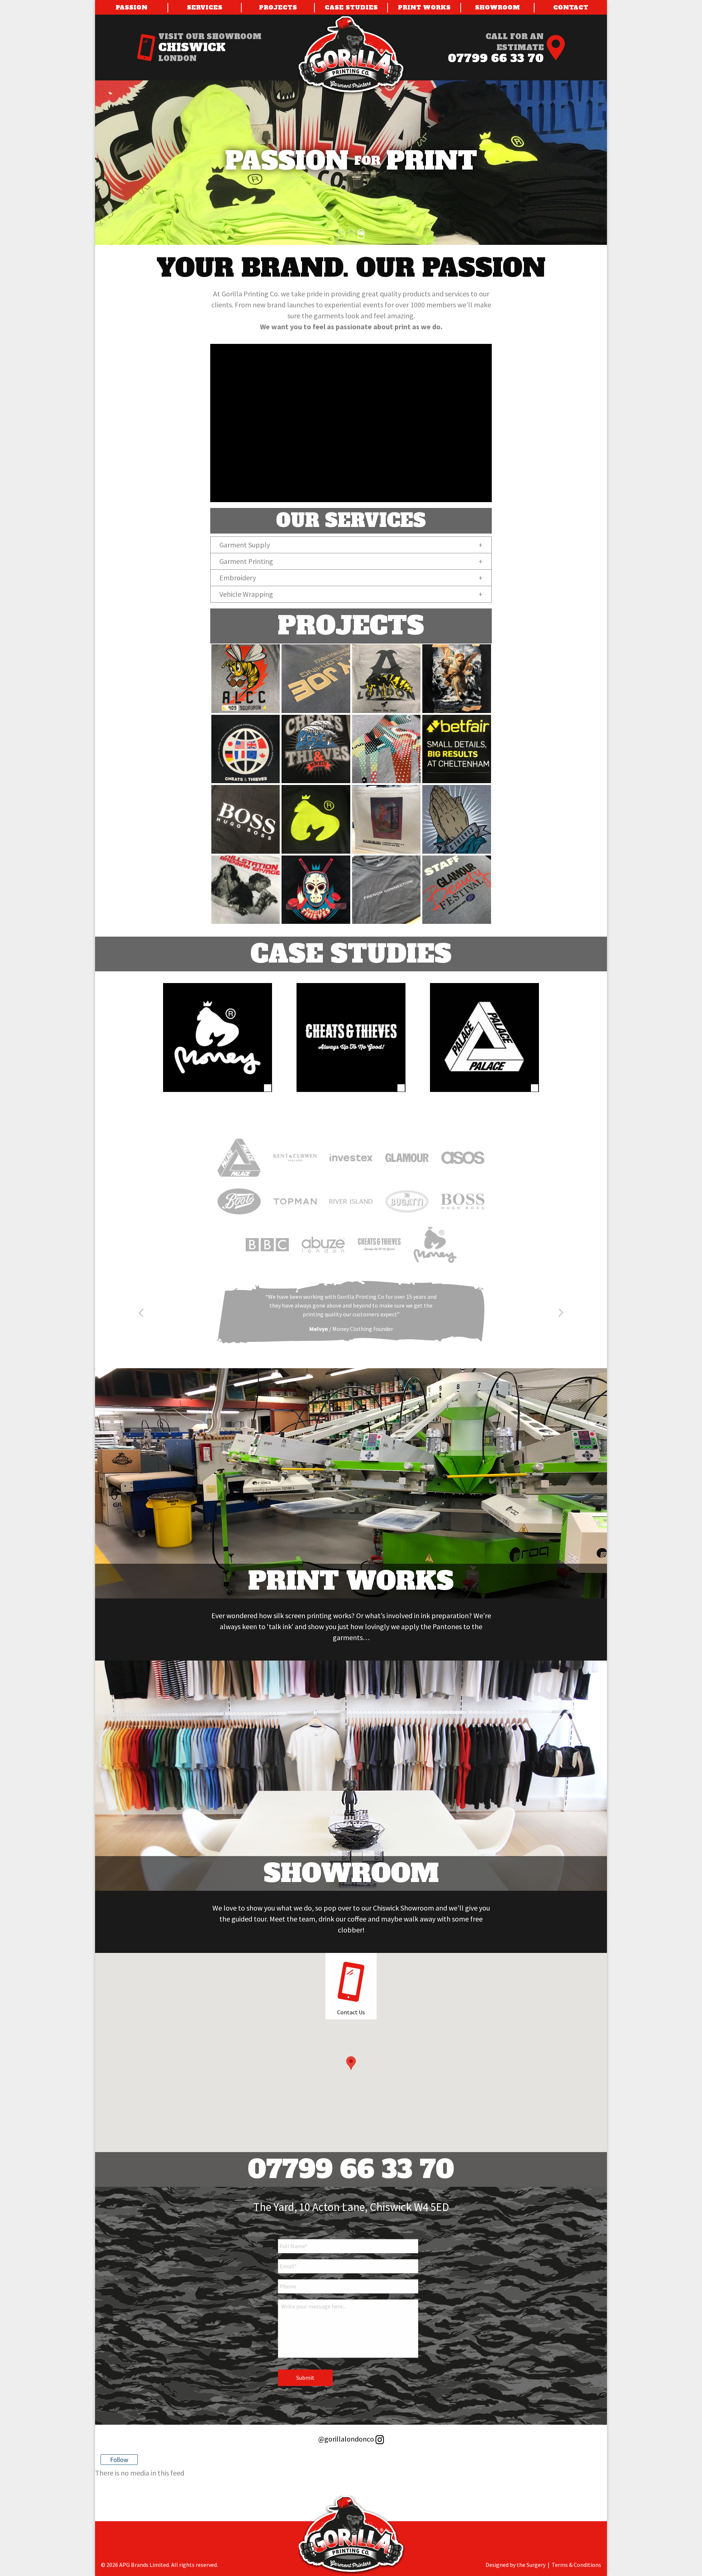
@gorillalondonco (347, 2439)
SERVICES (205, 7)
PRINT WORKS (424, 7)
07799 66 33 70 (496, 58)
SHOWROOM (497, 7)
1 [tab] (339, 233)
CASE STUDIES (351, 7)
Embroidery (238, 578)
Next (561, 1313)
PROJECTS (278, 7)
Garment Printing (246, 561)
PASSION (131, 7)
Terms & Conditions (576, 2565)
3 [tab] (359, 233)
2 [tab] (349, 233)
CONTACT (571, 7)
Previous (141, 1313)
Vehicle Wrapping (246, 594)
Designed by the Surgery (516, 2565)
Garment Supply (245, 545)
